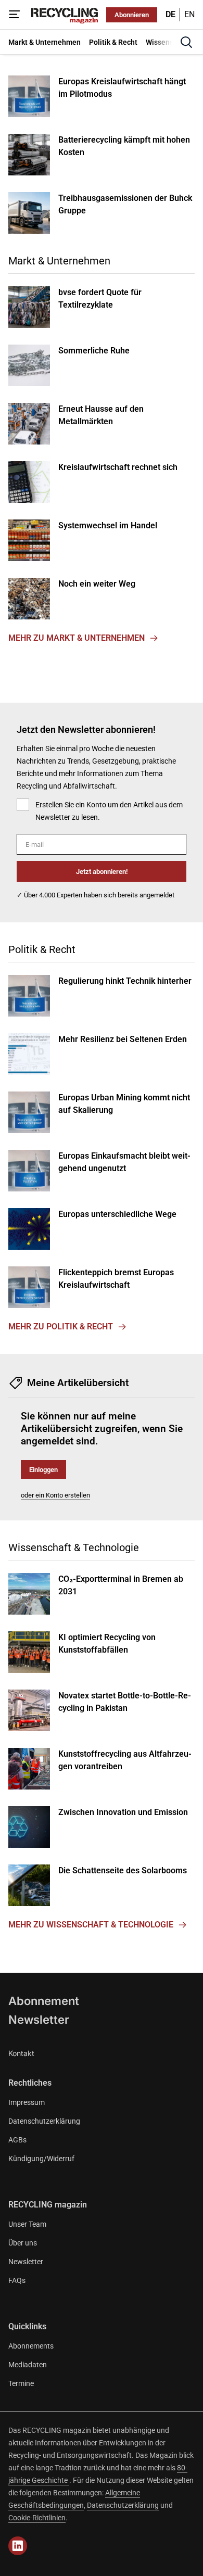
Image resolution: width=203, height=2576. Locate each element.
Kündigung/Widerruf (41, 2159)
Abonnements (31, 2346)
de (170, 14)
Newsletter (39, 2020)
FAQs (17, 2280)
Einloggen (43, 1470)
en (189, 14)
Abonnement (44, 2001)
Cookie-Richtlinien (37, 2518)
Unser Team (27, 2224)
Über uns (23, 2243)
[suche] (186, 42)
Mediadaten (28, 2365)
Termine (21, 2383)
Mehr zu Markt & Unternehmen (77, 638)
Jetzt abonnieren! (102, 872)
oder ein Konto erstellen (55, 1495)
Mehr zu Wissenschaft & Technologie (91, 1925)
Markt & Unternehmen (59, 261)
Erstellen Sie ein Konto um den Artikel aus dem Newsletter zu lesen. (109, 811)
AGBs (17, 2140)
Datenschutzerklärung (44, 2121)
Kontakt (21, 2053)
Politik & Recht (42, 949)
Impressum (27, 2102)
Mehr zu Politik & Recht (61, 1327)
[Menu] (15, 15)
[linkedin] (18, 2546)
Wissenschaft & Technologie (74, 1547)
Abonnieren (132, 15)
